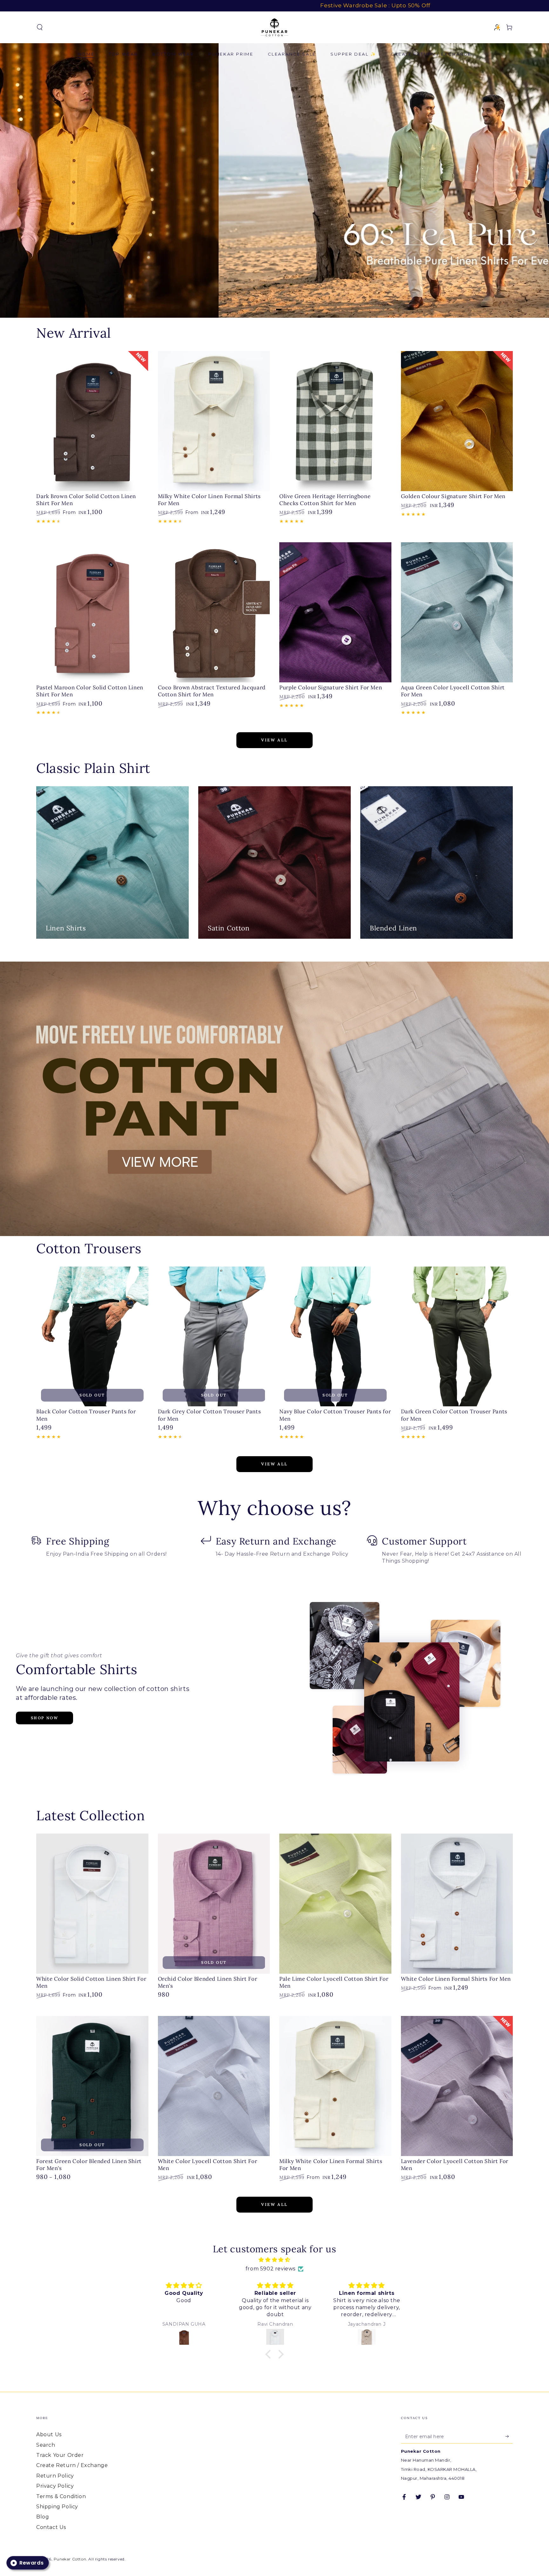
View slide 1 (265, 305)
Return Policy (55, 2476)
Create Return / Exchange (72, 2465)
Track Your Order (60, 2455)
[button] (40, 27)
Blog (43, 2517)
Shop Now (44, 1718)
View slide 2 (284, 305)
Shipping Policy (57, 2507)
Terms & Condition (61, 2496)
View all (274, 740)
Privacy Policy (55, 2486)
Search (46, 2445)
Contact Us (51, 2527)
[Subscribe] (509, 2436)
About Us (49, 2434)
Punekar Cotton (70, 2559)
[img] (274, 2260)
